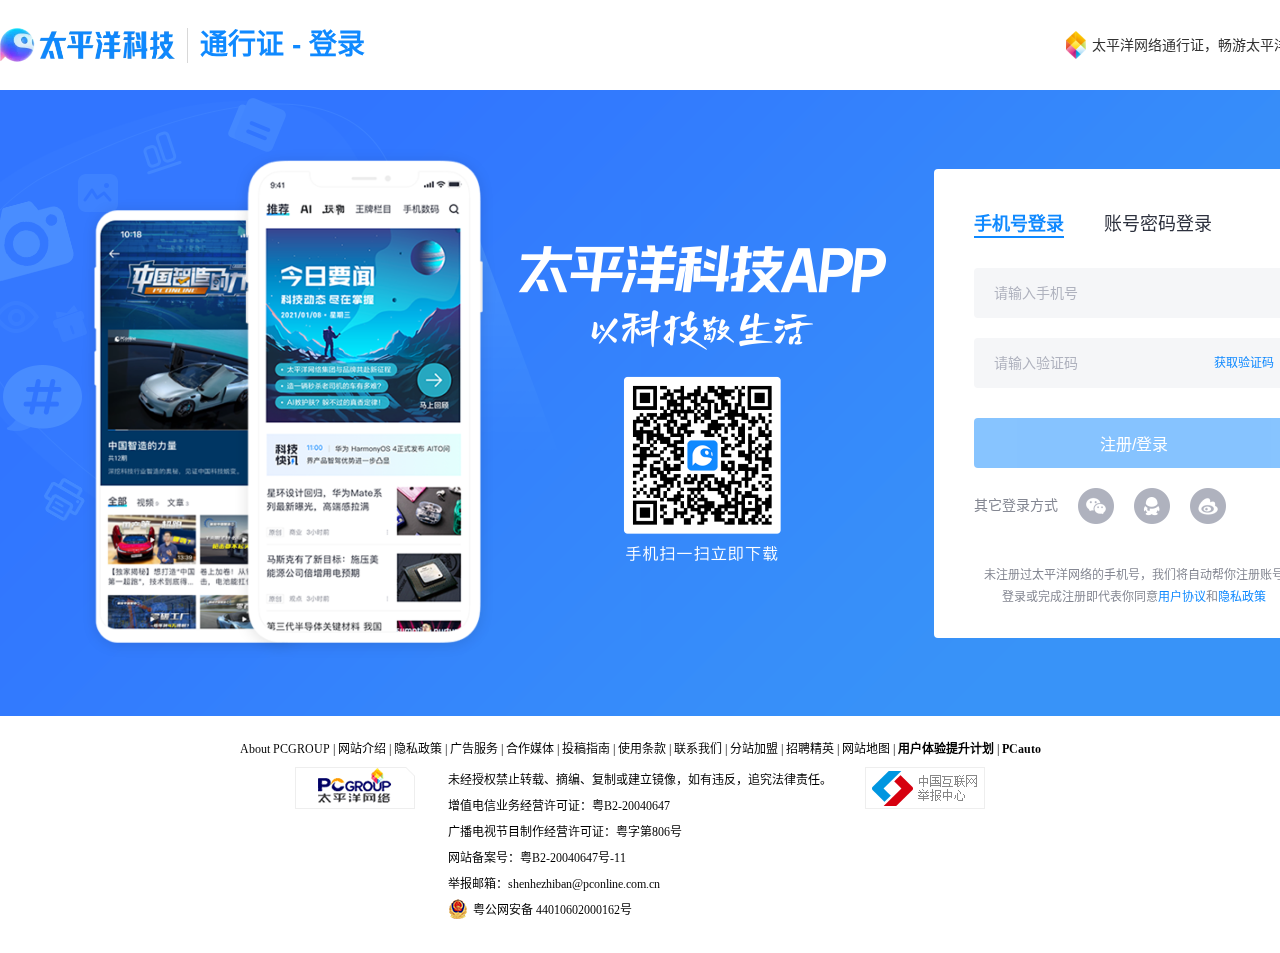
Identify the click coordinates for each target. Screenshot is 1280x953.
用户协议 (1182, 597)
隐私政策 (1242, 597)
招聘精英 (810, 749)
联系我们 (698, 749)
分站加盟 (754, 749)
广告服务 (474, 749)
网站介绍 (362, 749)
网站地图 (866, 749)
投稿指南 (586, 749)
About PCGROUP (285, 749)
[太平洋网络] (355, 787)
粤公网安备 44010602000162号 (552, 910)
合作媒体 (530, 749)
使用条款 (642, 749)
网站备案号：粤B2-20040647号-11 (537, 858)
